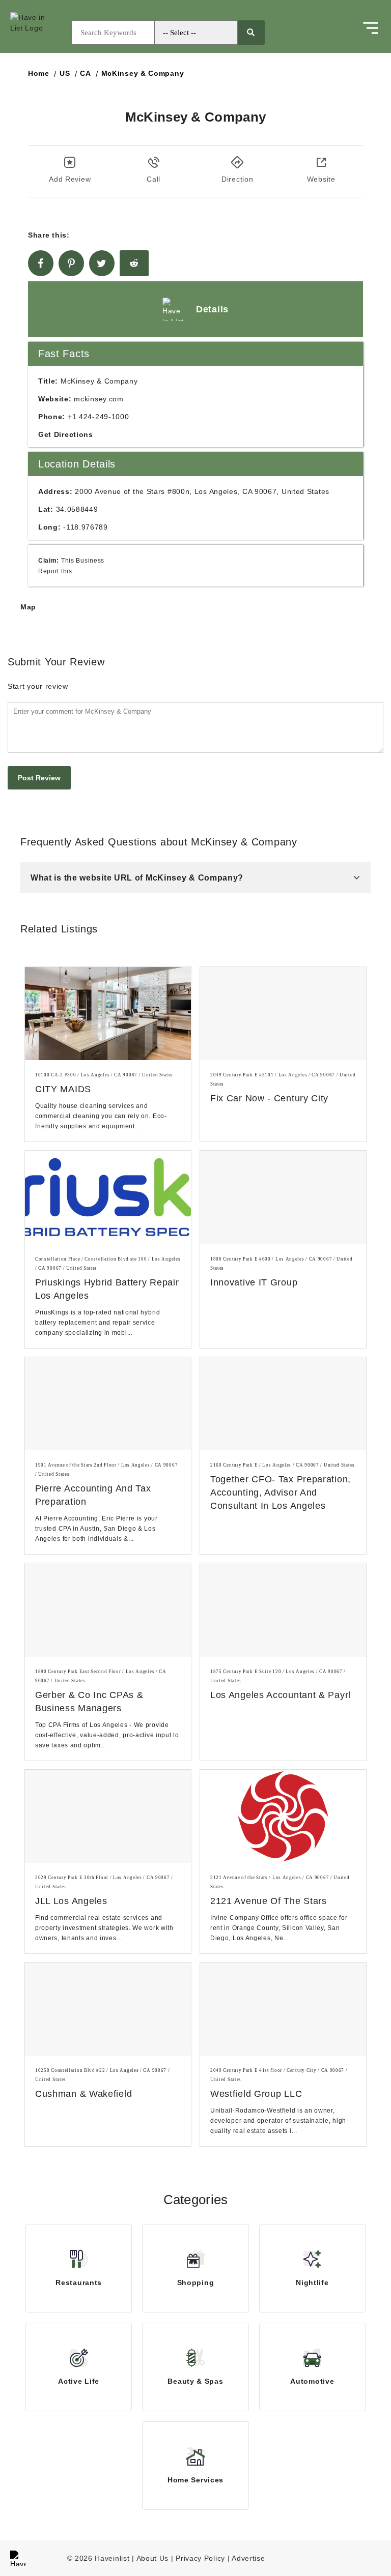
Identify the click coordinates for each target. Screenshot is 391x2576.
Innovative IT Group (254, 1282)
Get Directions (66, 434)
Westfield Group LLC (256, 2094)
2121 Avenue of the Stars (269, 1901)
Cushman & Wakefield (83, 2094)
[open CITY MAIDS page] (108, 1014)
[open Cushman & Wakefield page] (108, 2009)
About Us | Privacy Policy (181, 2558)
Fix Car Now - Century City (269, 1098)
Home (39, 73)
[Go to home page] (38, 33)
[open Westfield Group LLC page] (283, 2009)
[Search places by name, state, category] (251, 33)
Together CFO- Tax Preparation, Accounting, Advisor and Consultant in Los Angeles (281, 1492)
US (65, 73)
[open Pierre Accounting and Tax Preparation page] (108, 1404)
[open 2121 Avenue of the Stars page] (283, 1816)
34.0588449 (77, 509)
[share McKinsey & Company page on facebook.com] (41, 263)
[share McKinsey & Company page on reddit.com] (134, 263)
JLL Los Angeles (71, 1901)
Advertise (248, 2558)
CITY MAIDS (63, 1089)
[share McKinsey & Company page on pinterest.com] (71, 263)
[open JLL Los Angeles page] (108, 1816)
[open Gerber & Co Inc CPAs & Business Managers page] (108, 1610)
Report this (55, 571)
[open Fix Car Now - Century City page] (283, 1014)
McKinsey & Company (143, 73)
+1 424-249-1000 (99, 417)
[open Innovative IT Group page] (283, 1197)
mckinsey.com (99, 399)
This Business (83, 560)
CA (85, 73)
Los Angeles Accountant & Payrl (281, 1695)
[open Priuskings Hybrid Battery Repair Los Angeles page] (108, 1197)
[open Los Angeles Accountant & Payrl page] (283, 1610)
